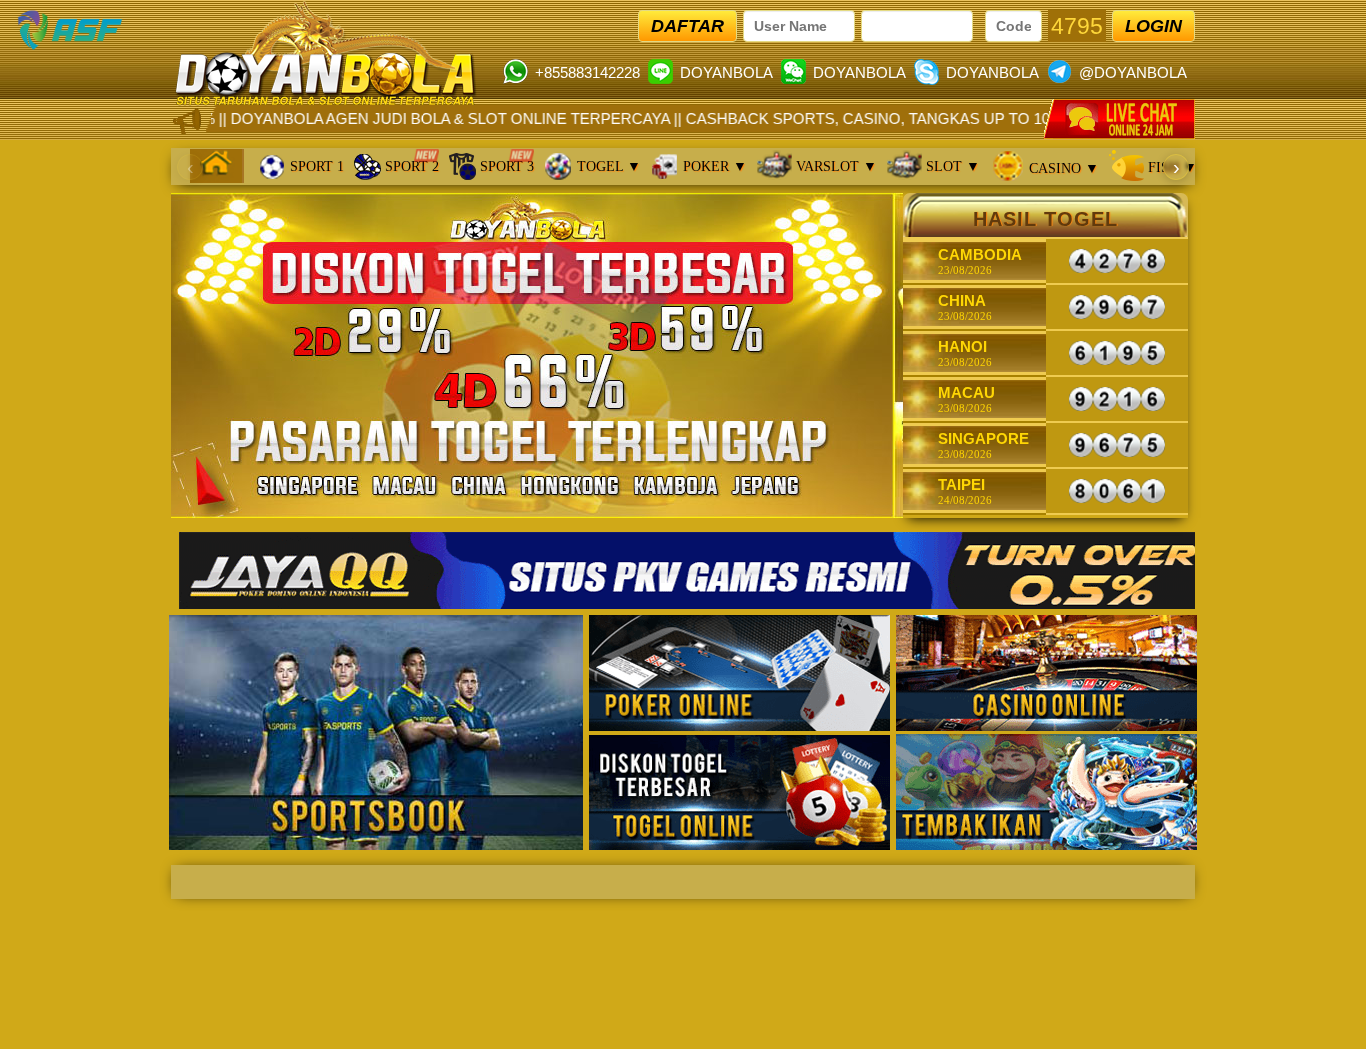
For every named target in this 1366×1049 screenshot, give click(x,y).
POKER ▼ (713, 166)
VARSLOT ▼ (834, 166)
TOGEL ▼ (607, 166)
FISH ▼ (1170, 167)
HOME (217, 163)
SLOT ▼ (951, 166)
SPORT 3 (505, 166)
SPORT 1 (315, 166)
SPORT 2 (410, 166)
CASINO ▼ (1062, 168)
